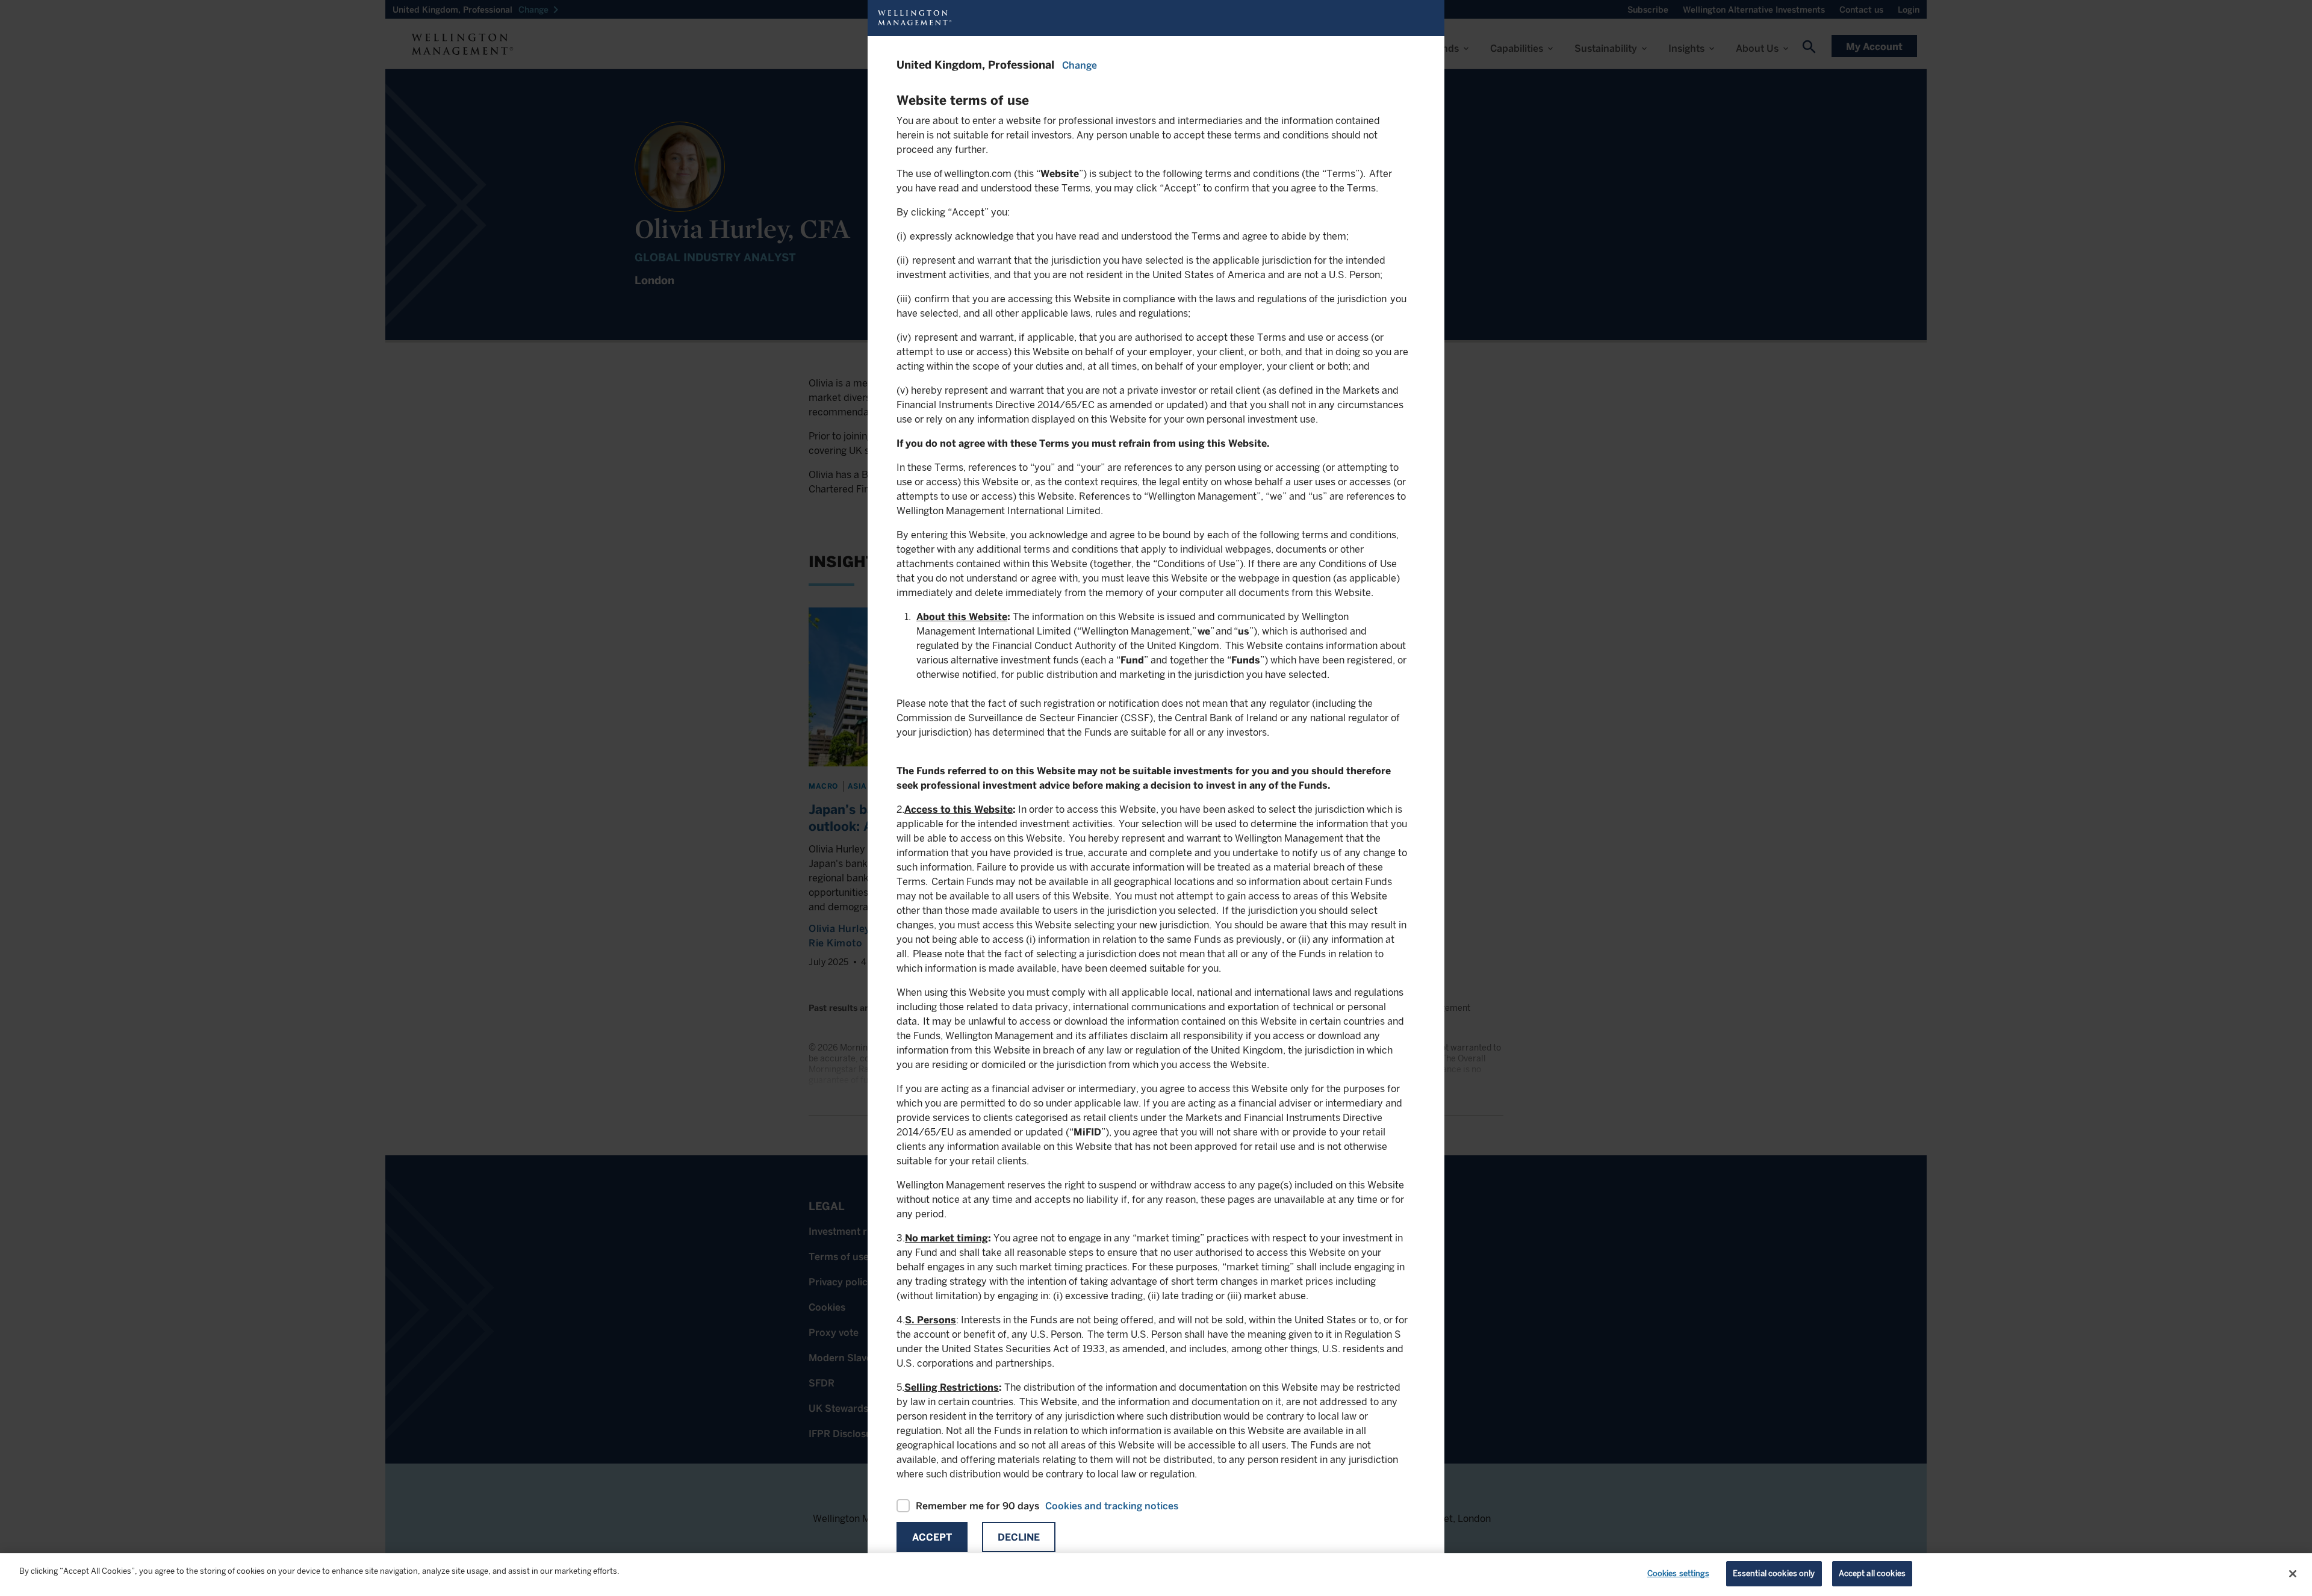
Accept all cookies (1872, 1573)
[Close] (2293, 1574)
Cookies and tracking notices (1112, 1506)
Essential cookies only (1774, 1573)
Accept (932, 1537)
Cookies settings (1678, 1573)
